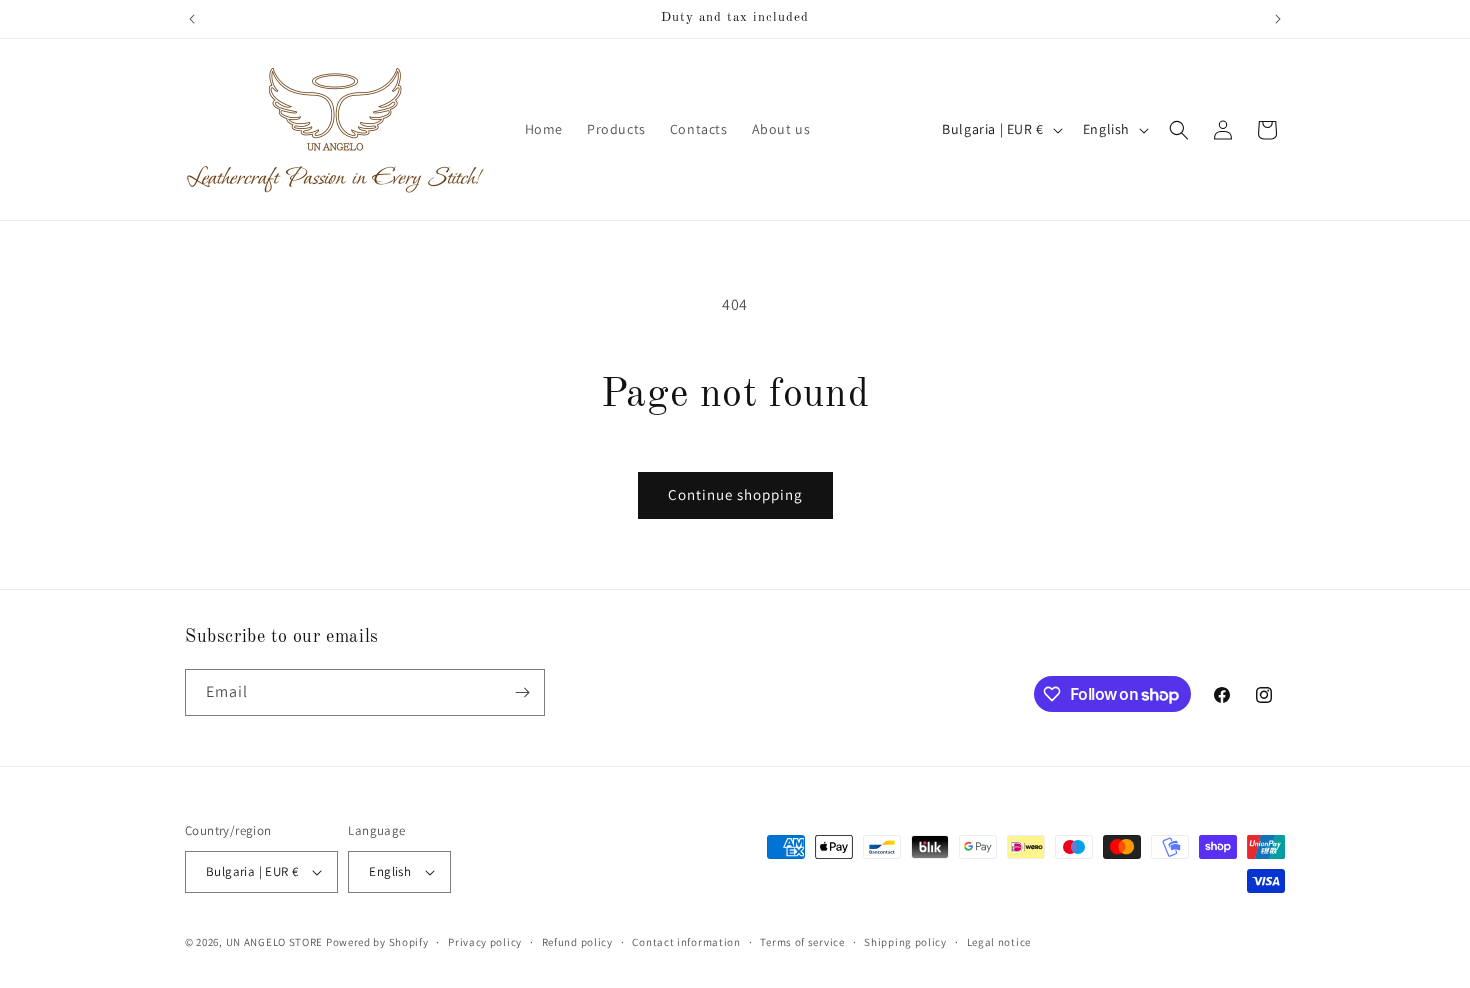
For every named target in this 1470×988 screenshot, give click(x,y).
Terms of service (802, 942)
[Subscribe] (522, 692)
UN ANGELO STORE (275, 942)
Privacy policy (485, 942)
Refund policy (577, 942)
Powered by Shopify (377, 942)
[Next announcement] (1278, 19)
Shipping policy (905, 942)
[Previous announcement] (192, 19)
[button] (1179, 130)
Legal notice (999, 942)
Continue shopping (735, 494)
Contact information (686, 942)
